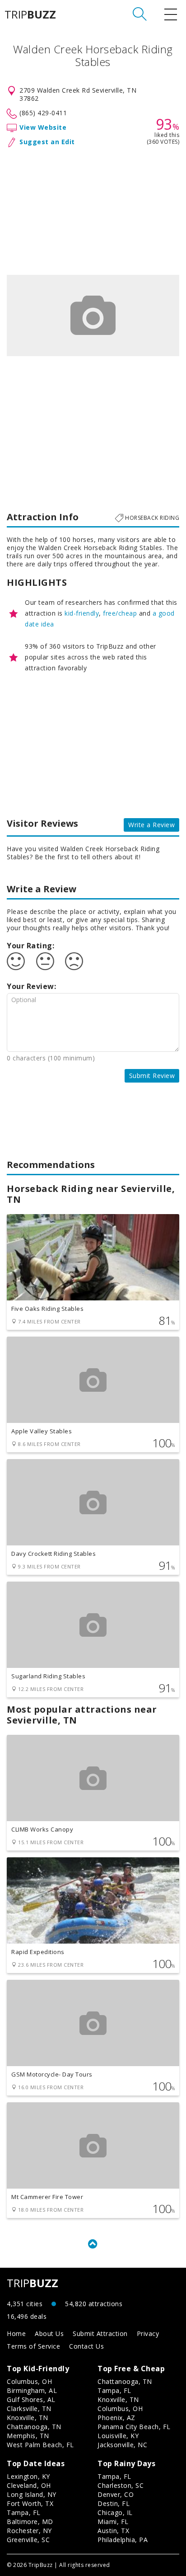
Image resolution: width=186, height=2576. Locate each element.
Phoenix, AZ (116, 2418)
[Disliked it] (74, 961)
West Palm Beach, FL (40, 2445)
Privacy (148, 2333)
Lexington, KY (28, 2476)
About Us (49, 2333)
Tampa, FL (114, 2390)
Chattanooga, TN (34, 2427)
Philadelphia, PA (123, 2540)
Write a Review (151, 825)
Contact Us (86, 2346)
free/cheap (120, 613)
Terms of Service (33, 2346)
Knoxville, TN (28, 2418)
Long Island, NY (32, 2494)
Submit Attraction (100, 2333)
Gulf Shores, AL (31, 2399)
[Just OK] (45, 961)
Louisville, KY (118, 2436)
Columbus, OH (29, 2381)
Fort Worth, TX (30, 2503)
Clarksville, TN (29, 2409)
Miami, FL (113, 2522)
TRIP (30, 14)
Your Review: (31, 986)
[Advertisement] (93, 209)
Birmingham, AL (32, 2390)
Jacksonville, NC (122, 2445)
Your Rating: (30, 946)
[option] (93, 316)
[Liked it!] (16, 961)
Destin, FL (114, 2503)
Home (16, 2333)
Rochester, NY (29, 2531)
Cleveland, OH (29, 2485)
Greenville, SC (28, 2540)
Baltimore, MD (30, 2522)
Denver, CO (116, 2494)
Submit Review (152, 1076)
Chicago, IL (115, 2512)
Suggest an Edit (47, 142)
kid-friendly (82, 613)
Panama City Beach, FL (134, 2427)
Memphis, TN (28, 2436)
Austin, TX (113, 2531)
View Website (43, 127)
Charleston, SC (121, 2485)
